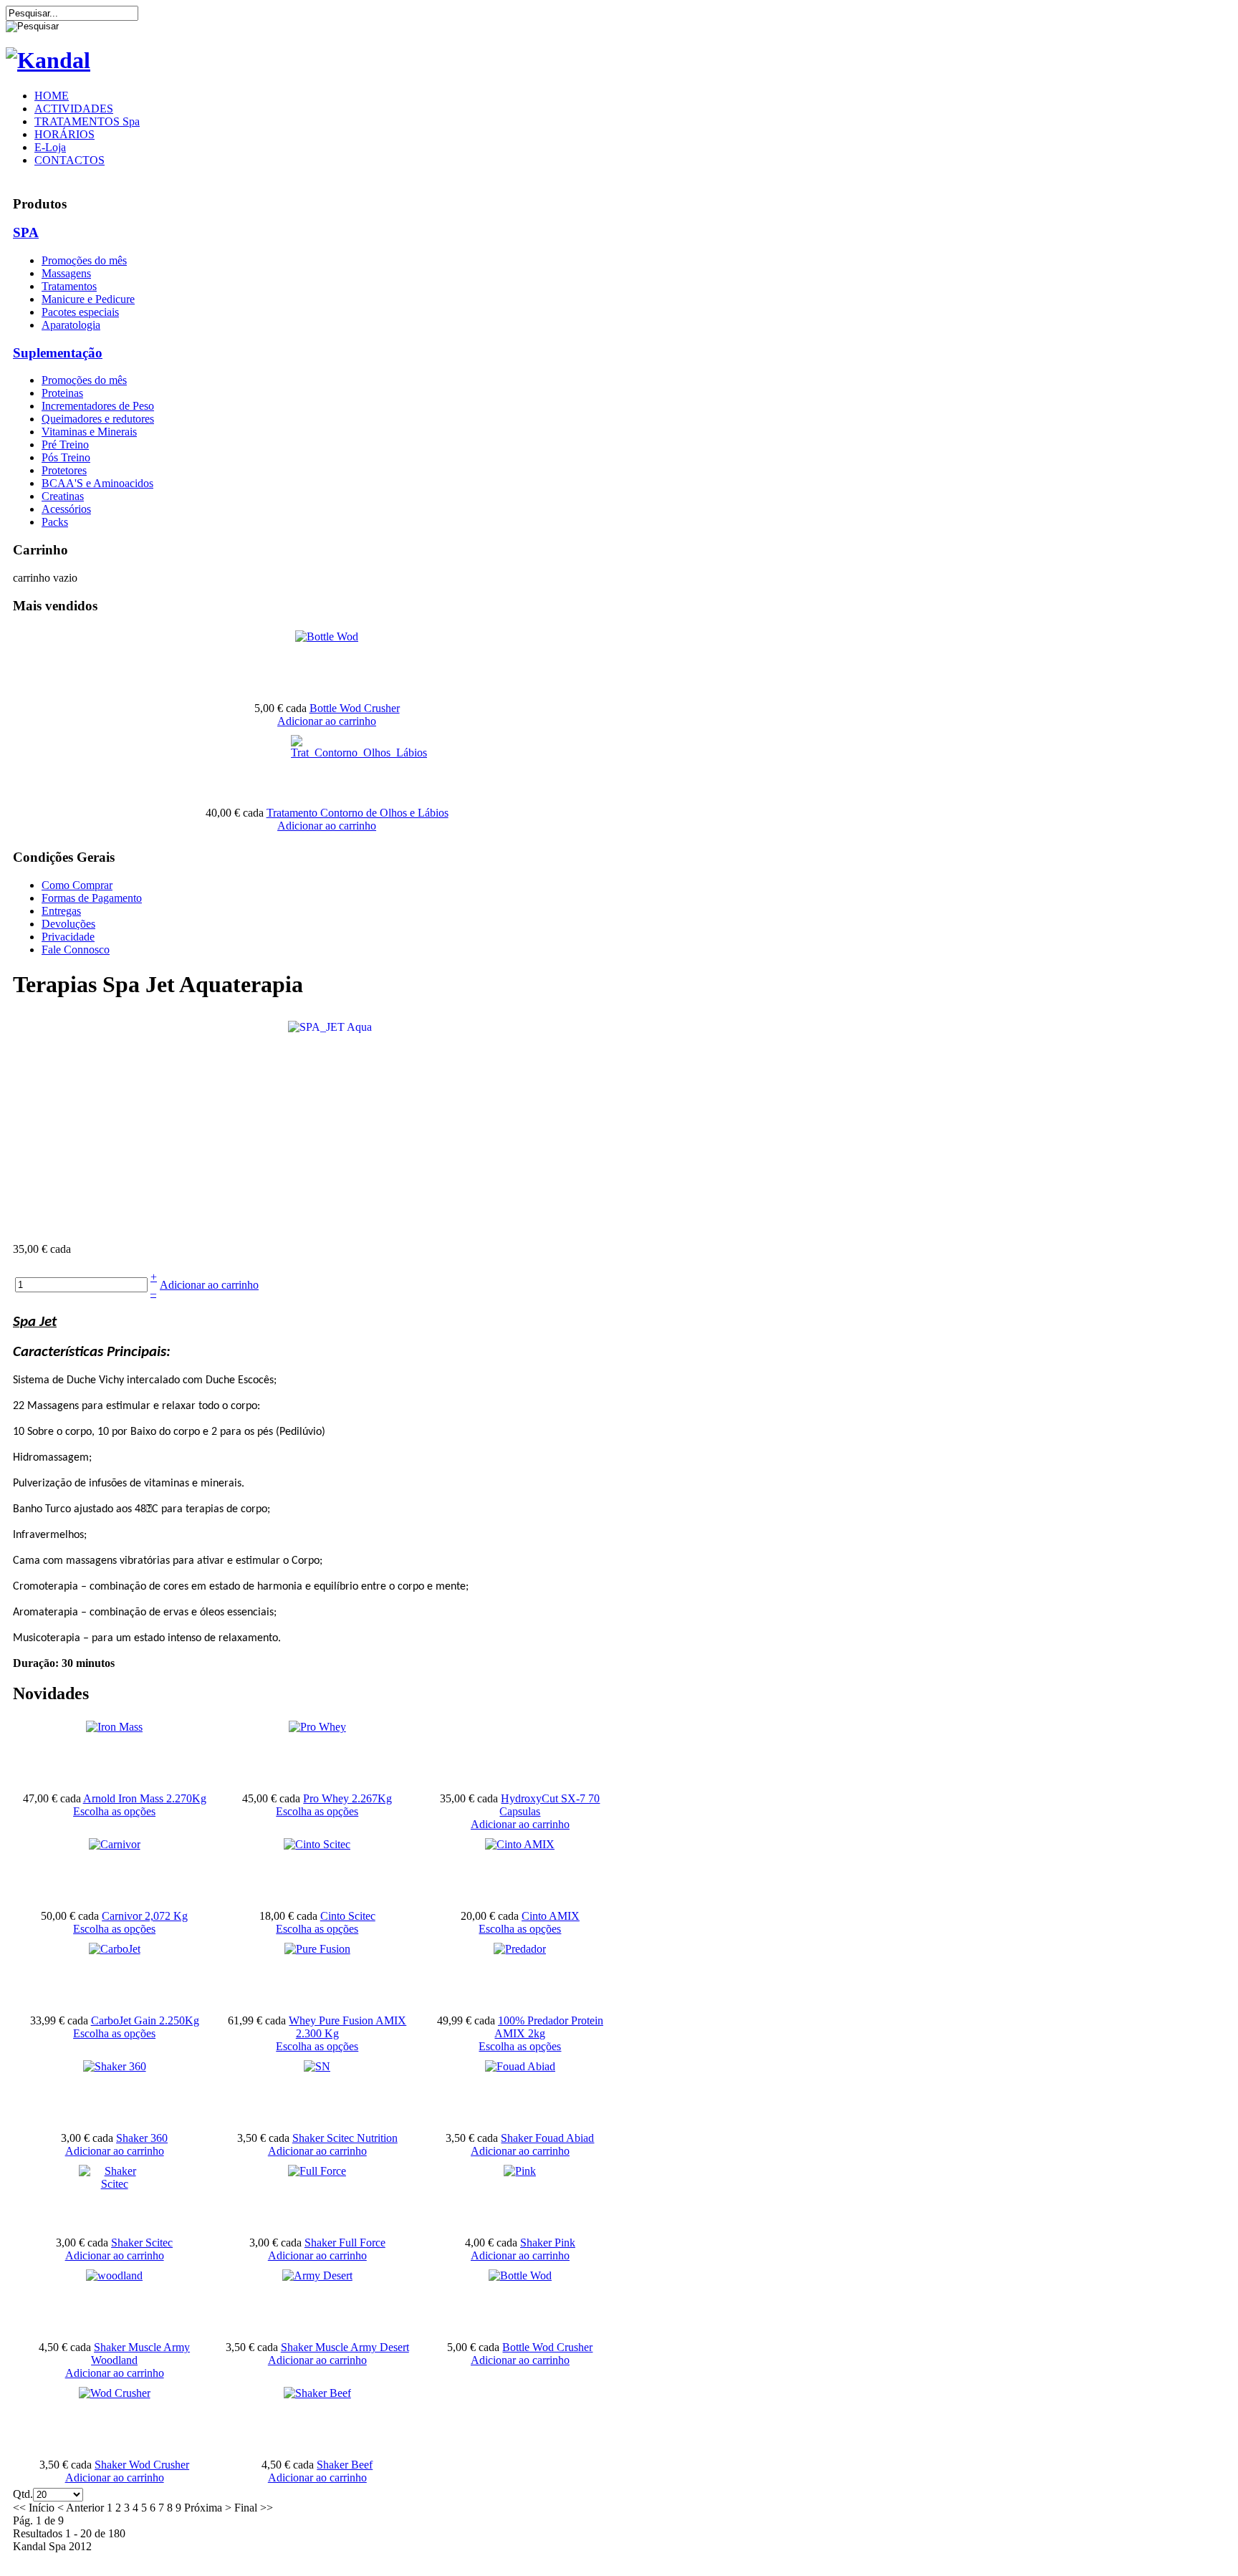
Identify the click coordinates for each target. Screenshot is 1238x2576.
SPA (26, 232)
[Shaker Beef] (317, 2393)
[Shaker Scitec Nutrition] (317, 2066)
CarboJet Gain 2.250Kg (145, 2020)
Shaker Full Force (345, 2243)
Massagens (66, 273)
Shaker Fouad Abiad (547, 2138)
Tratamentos (69, 286)
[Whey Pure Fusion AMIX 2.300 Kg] (317, 1949)
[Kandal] (48, 60)
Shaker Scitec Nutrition (345, 2138)
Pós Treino (66, 457)
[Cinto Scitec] (317, 1844)
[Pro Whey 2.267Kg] (317, 1727)
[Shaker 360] (115, 2066)
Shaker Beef (345, 2465)
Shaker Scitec (142, 2243)
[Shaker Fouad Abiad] (520, 2066)
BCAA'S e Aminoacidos (97, 483)
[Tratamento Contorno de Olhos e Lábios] (359, 753)
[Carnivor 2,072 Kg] (115, 1844)
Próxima (203, 2508)
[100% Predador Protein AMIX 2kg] (520, 1949)
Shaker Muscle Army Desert (345, 2347)
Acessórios (66, 509)
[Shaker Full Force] (317, 2171)
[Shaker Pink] (520, 2171)
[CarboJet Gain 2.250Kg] (115, 1949)
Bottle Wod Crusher (355, 708)
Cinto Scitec (348, 1916)
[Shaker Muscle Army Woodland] (114, 2275)
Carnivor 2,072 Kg (145, 1916)
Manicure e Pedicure (88, 299)
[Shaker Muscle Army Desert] (317, 2275)
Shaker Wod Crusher (142, 2465)
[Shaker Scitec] (115, 2184)
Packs (55, 522)
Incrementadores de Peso (98, 406)
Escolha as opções (114, 1811)
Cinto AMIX (551, 1916)
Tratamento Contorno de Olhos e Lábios (358, 813)
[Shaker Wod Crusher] (115, 2393)
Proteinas (62, 393)
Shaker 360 (142, 2138)
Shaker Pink (548, 2243)
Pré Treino (65, 444)
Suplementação (58, 353)
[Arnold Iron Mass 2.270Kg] (114, 1727)
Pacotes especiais (80, 312)
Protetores (64, 470)
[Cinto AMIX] (520, 1844)
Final (246, 2508)
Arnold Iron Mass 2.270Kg (145, 1798)
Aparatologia (71, 325)
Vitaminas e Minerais (89, 432)
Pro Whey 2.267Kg (347, 1798)
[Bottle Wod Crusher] (327, 636)
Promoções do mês (84, 260)
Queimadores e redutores (98, 419)
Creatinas (63, 496)
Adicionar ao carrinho (327, 721)
